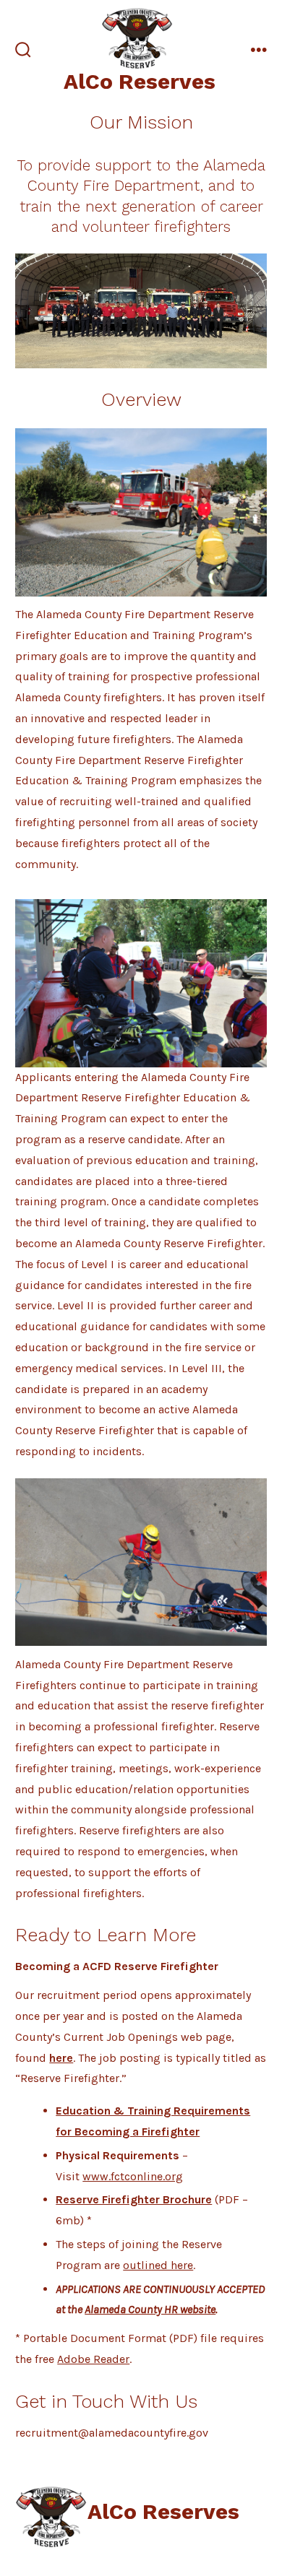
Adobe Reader (93, 2359)
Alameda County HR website (150, 2309)
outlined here (158, 2265)
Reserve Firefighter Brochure (134, 2199)
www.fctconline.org (133, 2176)
